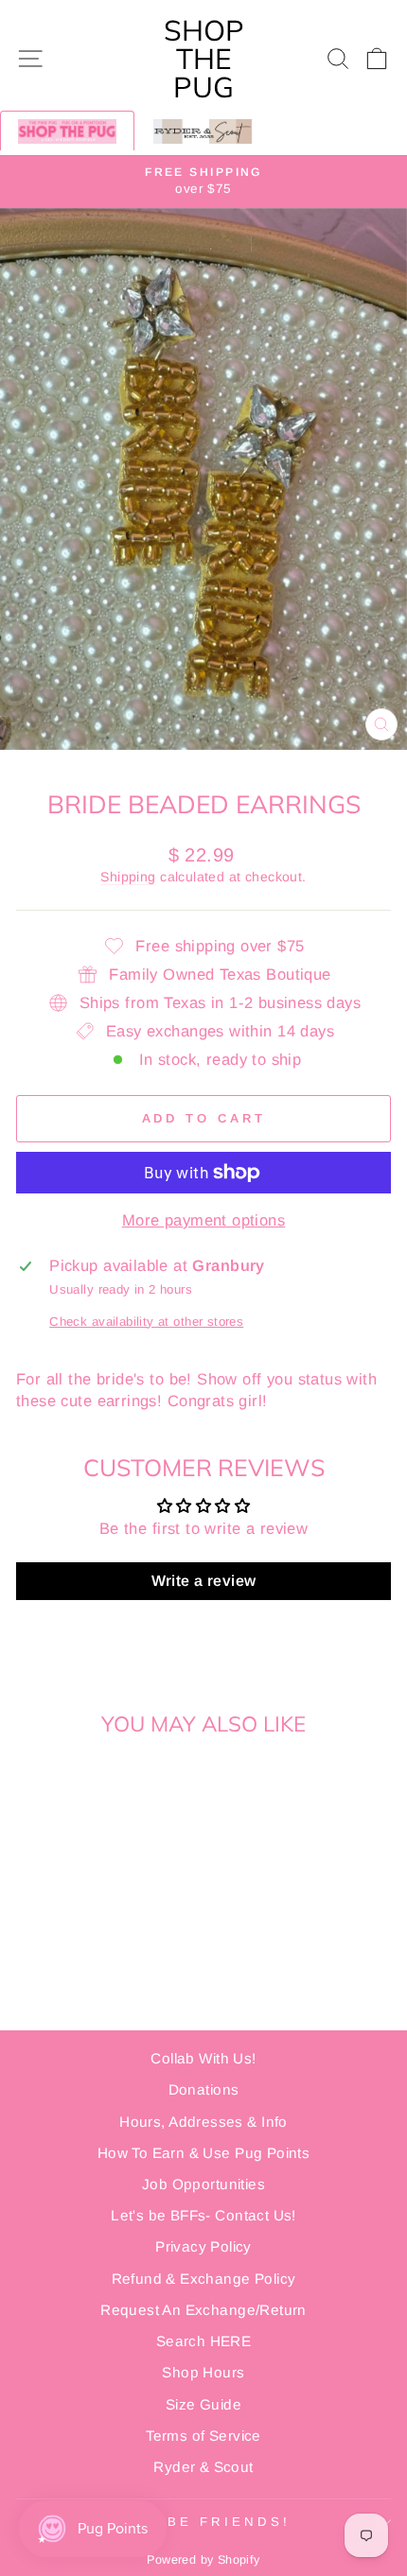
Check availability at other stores (146, 1322)
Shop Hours (203, 2372)
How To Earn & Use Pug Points (204, 2153)
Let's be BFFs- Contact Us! (203, 2215)
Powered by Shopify (203, 2560)
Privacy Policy (203, 2246)
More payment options (203, 1220)
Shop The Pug (204, 59)
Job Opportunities (203, 2184)
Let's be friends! (199, 2522)
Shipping (128, 877)
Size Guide (203, 2404)
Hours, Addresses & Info (203, 2122)
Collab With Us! (203, 2058)
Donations (204, 2089)
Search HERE (204, 2341)
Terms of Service (203, 2436)
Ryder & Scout (203, 2467)
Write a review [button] (204, 1581)
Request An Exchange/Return (203, 2310)
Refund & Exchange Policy (204, 2279)
